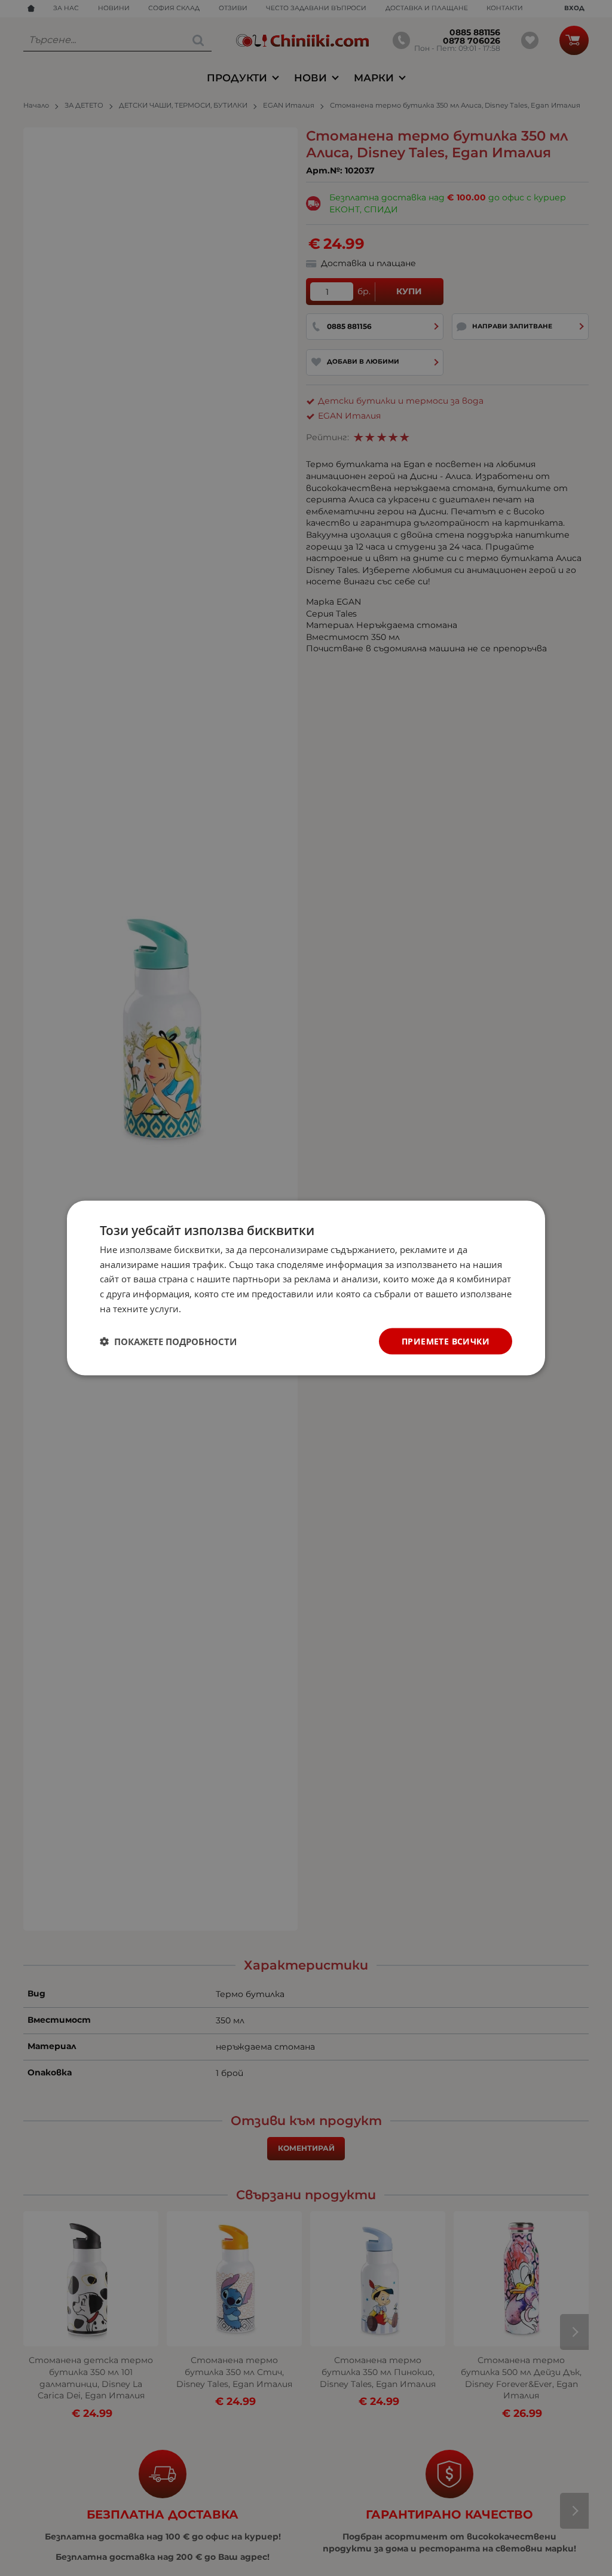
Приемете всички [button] (446, 1341)
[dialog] (306, 1288)
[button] (168, 1342)
